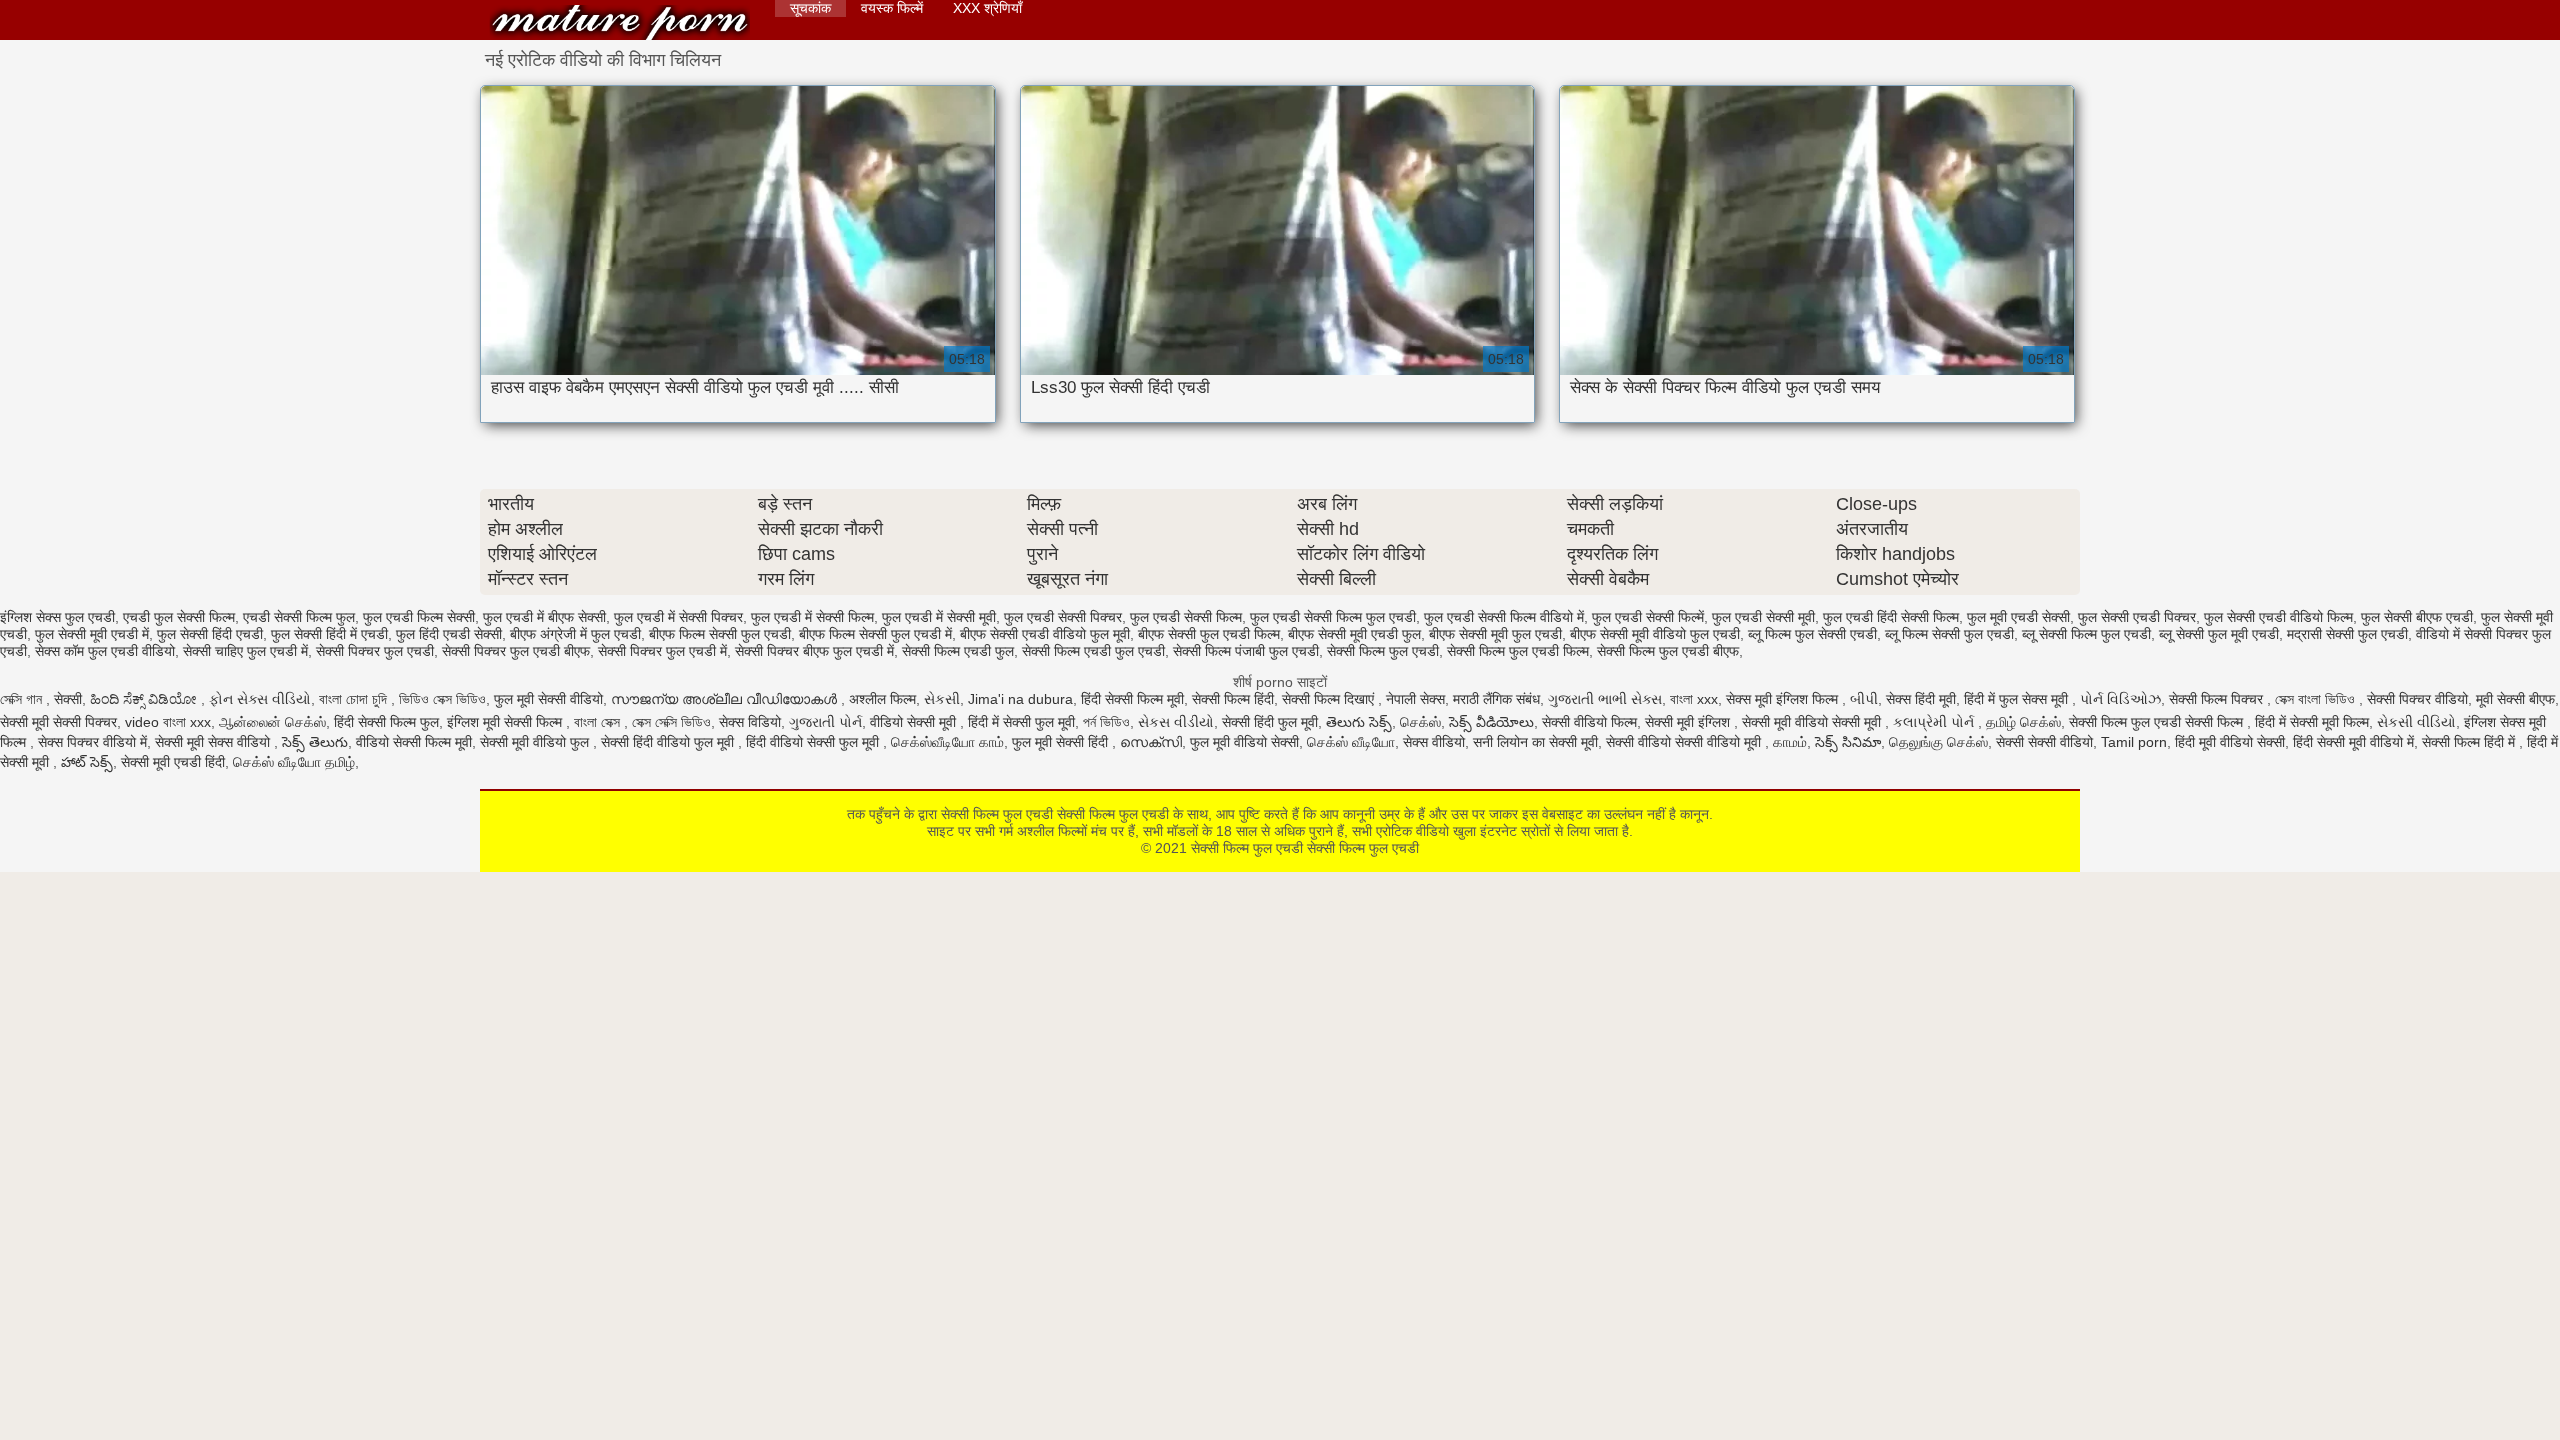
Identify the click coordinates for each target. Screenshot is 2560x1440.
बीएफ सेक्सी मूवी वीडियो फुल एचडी (1655, 634)
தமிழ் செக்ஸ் (2023, 722)
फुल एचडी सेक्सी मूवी (1763, 617)
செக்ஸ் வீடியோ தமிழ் (294, 762)
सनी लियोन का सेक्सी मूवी (1535, 742)
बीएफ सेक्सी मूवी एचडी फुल (1354, 634)
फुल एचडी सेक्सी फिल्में (1648, 617)
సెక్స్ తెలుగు (315, 742)
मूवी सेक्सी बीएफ (2515, 699)
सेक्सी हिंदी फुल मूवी (1270, 722)
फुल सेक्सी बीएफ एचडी (2417, 617)
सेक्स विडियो (750, 722)
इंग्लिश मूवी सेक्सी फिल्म (506, 722)
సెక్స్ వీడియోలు (1491, 722)
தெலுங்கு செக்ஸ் (1938, 742)
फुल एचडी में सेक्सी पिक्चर (678, 617)
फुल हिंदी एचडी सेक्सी (449, 634)
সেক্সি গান (23, 699)
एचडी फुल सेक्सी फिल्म (179, 617)
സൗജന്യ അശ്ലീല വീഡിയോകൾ (726, 699)
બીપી (1864, 699)
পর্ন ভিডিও (1106, 722)
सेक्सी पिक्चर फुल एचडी (375, 651)
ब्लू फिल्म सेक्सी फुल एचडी (1949, 634)
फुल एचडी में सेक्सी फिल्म (812, 617)
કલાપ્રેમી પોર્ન (1935, 722)
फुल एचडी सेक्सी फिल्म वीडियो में (1504, 617)
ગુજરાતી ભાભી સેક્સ (1605, 699)
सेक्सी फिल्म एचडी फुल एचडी (1093, 651)
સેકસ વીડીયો (1176, 722)
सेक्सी (68, 699)
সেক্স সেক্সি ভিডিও (671, 722)
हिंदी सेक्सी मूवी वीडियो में (2353, 742)
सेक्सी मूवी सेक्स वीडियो (214, 742)
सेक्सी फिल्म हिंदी (1233, 699)
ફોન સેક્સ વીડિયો (260, 699)
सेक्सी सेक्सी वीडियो (2044, 742)
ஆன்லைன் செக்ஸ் (272, 722)
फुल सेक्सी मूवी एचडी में (92, 634)
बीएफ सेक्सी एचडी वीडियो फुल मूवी (1045, 634)
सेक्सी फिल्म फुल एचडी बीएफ (1668, 651)
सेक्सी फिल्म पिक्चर (2218, 699)
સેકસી (942, 699)
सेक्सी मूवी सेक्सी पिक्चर (58, 722)
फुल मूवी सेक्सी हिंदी (1062, 742)
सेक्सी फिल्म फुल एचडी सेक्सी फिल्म (2158, 722)
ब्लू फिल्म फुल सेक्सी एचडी (1812, 634)
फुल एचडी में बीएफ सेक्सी (544, 617)
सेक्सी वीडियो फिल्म (1589, 722)
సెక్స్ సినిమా (1848, 742)
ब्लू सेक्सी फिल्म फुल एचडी (2086, 634)
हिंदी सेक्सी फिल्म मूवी (1132, 699)
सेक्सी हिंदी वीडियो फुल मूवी (669, 742)
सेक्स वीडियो (1434, 742)
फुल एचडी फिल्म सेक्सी (419, 617)
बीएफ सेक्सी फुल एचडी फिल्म (1209, 634)
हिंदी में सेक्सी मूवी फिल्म (2312, 722)
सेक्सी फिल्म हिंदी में (2470, 742)
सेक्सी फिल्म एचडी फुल (958, 651)
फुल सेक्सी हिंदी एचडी (210, 634)
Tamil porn (2134, 742)
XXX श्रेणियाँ (987, 8)
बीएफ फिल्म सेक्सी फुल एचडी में (875, 634)
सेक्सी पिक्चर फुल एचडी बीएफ (516, 651)
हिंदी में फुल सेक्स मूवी (2018, 699)
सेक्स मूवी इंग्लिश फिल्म (1784, 699)
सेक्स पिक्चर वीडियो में (92, 742)
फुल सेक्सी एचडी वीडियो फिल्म (2278, 617)
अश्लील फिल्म (882, 699)
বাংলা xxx (1694, 699)
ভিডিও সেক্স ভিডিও (442, 699)
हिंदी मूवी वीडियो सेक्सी (2230, 742)
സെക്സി (1151, 742)
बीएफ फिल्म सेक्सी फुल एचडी (720, 634)
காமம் (1790, 742)
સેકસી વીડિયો (2416, 722)
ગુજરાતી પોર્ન (825, 722)
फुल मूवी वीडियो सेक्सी (1244, 742)
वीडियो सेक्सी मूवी (915, 722)
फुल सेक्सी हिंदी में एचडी (329, 634)
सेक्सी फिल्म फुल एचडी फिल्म (1518, 651)
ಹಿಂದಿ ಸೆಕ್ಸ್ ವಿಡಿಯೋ (145, 699)
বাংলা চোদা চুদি (355, 699)
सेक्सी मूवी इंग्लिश (1689, 722)
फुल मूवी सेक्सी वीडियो (548, 699)
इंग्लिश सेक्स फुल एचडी (57, 617)
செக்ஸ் (1420, 722)
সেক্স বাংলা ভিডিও (2317, 699)
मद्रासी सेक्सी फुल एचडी (2347, 634)
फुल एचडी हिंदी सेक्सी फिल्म (1891, 617)
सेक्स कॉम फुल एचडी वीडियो (105, 651)
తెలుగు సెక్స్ (1359, 722)
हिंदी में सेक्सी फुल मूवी (1021, 722)
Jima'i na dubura (1020, 699)
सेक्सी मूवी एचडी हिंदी (173, 762)
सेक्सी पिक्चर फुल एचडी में (662, 651)
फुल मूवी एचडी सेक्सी (2018, 617)
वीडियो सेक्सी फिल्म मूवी (414, 742)
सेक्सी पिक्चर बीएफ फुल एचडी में (814, 651)
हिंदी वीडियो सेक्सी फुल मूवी (814, 742)
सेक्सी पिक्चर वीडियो (2417, 699)
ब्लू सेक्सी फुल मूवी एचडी (2219, 634)
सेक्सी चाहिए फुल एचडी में (245, 651)
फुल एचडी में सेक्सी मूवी (939, 617)
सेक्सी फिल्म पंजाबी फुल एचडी (1246, 651)
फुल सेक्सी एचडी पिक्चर (2137, 617)
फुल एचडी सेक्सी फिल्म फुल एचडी (1333, 617)
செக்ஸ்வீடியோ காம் (947, 742)
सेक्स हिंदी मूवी (1921, 699)
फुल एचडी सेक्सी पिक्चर (1063, 617)
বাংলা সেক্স (599, 722)
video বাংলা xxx (168, 722)
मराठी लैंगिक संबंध (1496, 699)
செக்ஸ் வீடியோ (1351, 742)
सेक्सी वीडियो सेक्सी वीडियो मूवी (1685, 742)
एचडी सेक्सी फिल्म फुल (299, 617)
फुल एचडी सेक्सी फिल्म (1186, 617)
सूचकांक (810, 8)
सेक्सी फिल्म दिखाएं (1330, 699)
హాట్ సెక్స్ (87, 762)
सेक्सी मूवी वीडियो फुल (536, 742)
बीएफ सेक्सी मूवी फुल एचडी (1495, 634)
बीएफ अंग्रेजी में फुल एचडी (575, 634)
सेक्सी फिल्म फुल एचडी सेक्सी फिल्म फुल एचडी (620, 22)
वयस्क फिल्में (892, 8)
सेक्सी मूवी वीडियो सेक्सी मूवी (1813, 722)
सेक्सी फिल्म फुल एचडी (1383, 651)
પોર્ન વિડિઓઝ (2120, 699)
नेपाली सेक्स (1415, 699)
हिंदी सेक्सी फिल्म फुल (386, 722)
